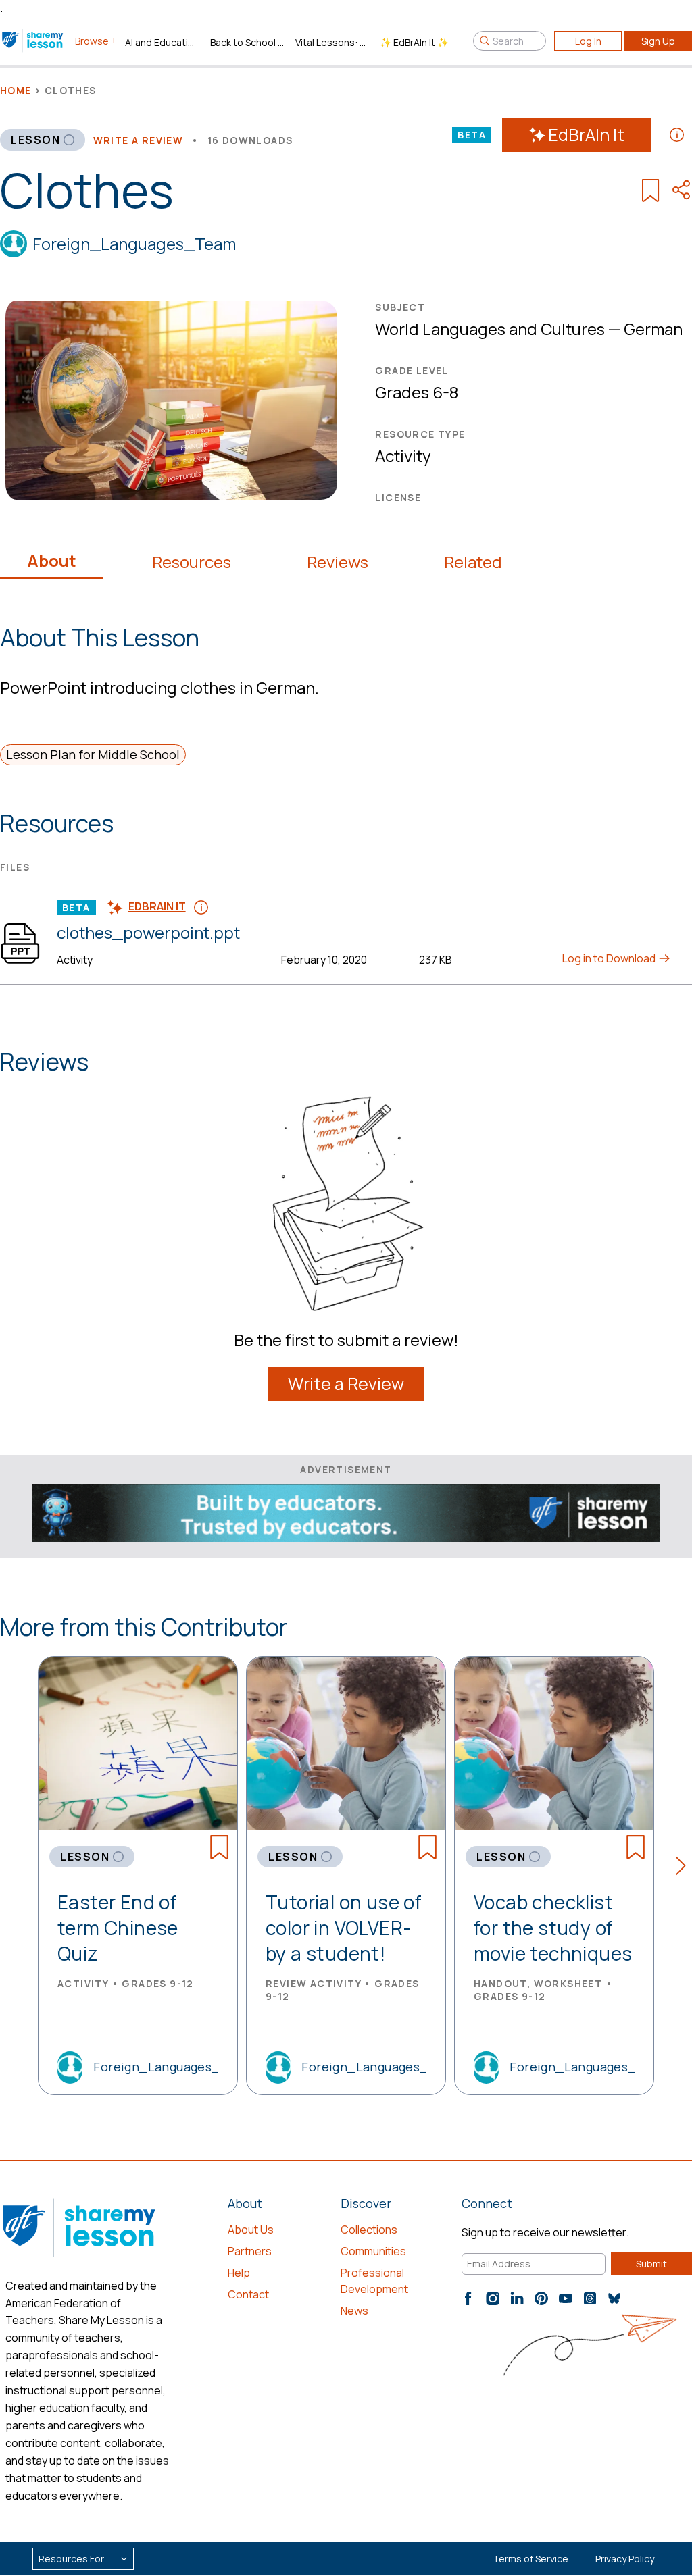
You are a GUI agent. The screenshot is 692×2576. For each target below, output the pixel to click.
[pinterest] (541, 2298)
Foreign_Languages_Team (134, 243)
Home (16, 90)
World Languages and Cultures (490, 329)
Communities (373, 2251)
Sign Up (658, 41)
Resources (192, 562)
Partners (250, 2251)
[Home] (33, 41)
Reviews (338, 562)
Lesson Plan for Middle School (93, 754)
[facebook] (468, 2298)
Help (239, 2273)
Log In (588, 41)
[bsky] (614, 2298)
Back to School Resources (247, 42)
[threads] (590, 2298)
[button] (684, 1868)
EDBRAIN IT (157, 906)
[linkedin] (517, 2298)
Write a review (139, 140)
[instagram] (493, 2298)
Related (473, 562)
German (653, 329)
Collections (369, 2230)
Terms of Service (530, 2559)
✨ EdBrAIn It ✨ (414, 42)
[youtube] (566, 2298)
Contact (248, 2294)
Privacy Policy (625, 2559)
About (52, 561)
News (354, 2311)
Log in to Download (610, 958)
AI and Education (162, 42)
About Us (251, 2230)
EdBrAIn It (586, 135)
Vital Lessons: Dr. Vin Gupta (332, 42)
